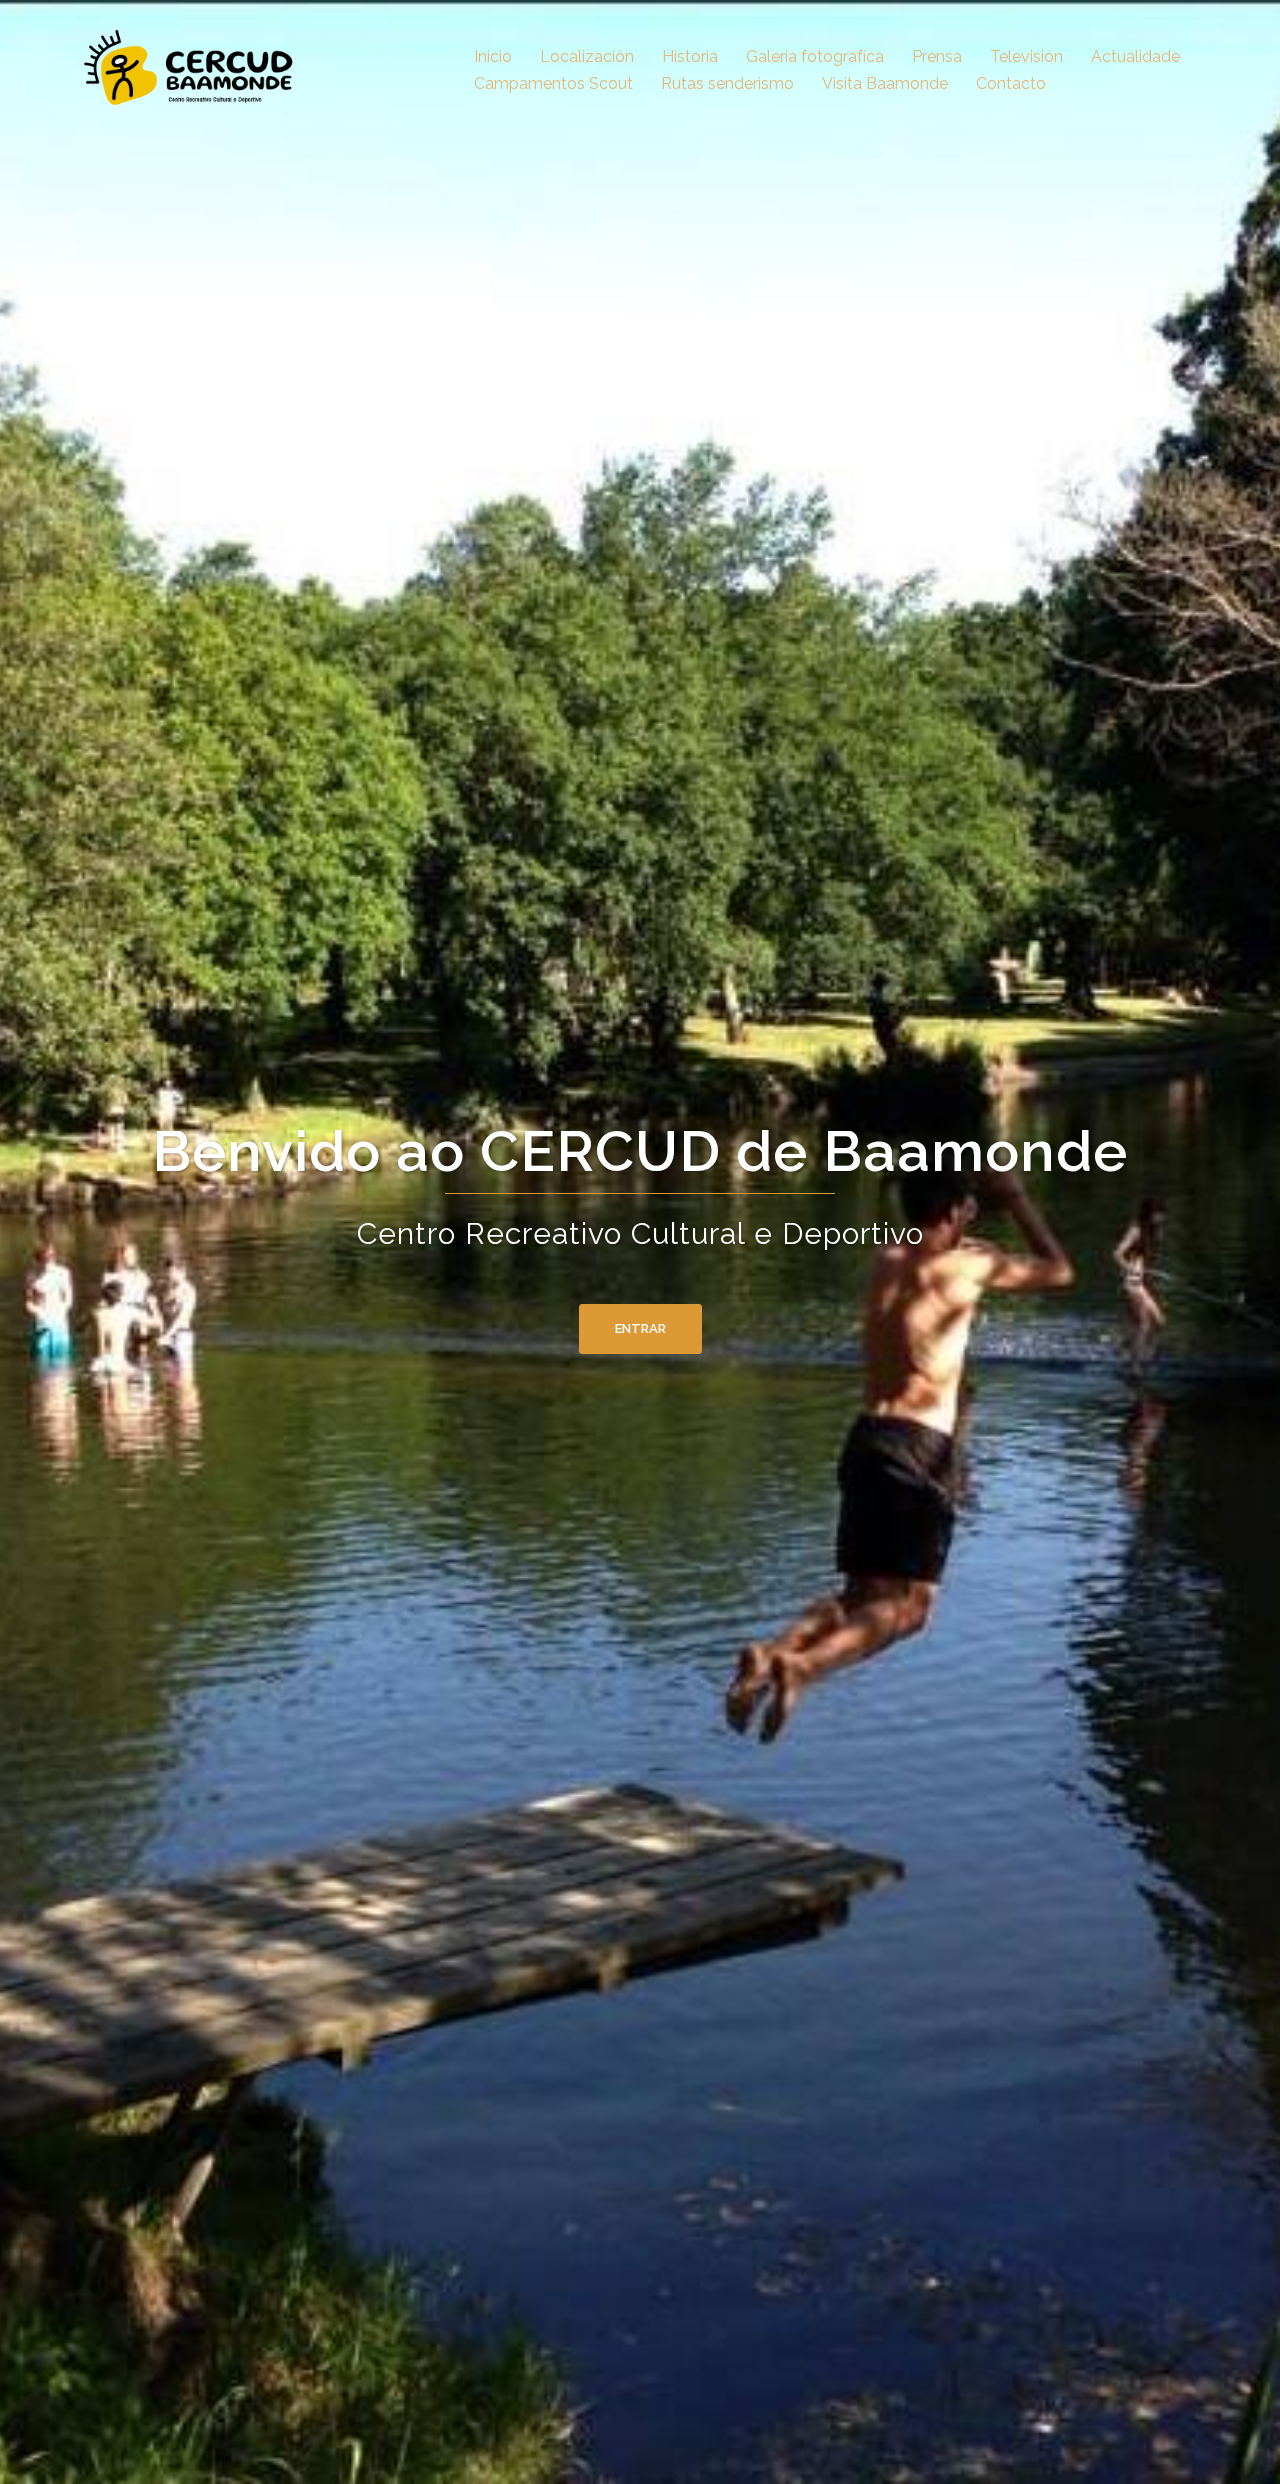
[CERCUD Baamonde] (195, 68)
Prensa (937, 56)
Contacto (1011, 83)
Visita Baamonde (885, 83)
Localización (587, 56)
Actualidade (1135, 56)
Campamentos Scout (553, 83)
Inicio (493, 56)
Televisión (1026, 56)
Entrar (640, 1328)
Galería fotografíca (815, 56)
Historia (690, 56)
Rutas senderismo (727, 83)
